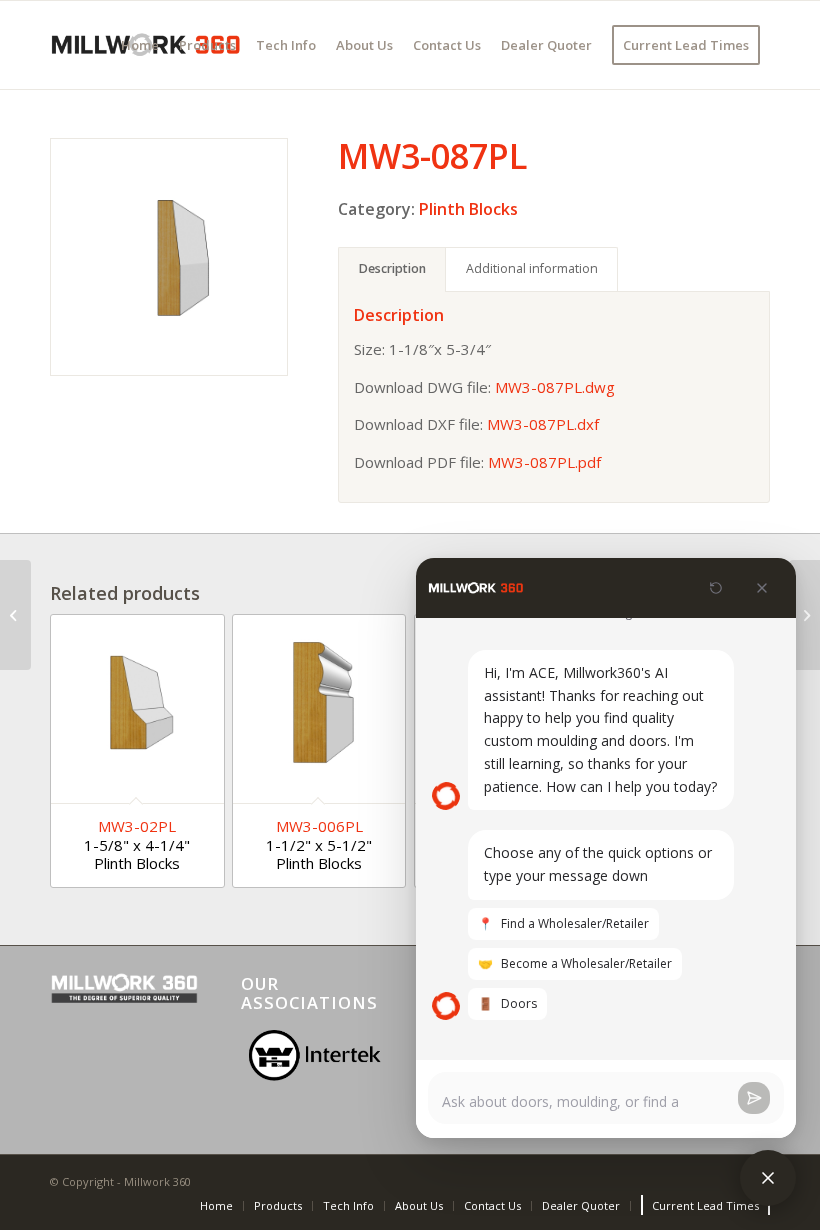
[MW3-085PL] (15, 615)
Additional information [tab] (532, 268)
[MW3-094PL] (804, 615)
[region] (315, 1055)
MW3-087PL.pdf (544, 462)
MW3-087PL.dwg (555, 387)
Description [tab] (392, 268)
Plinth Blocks (468, 209)
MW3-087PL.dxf (543, 424)
